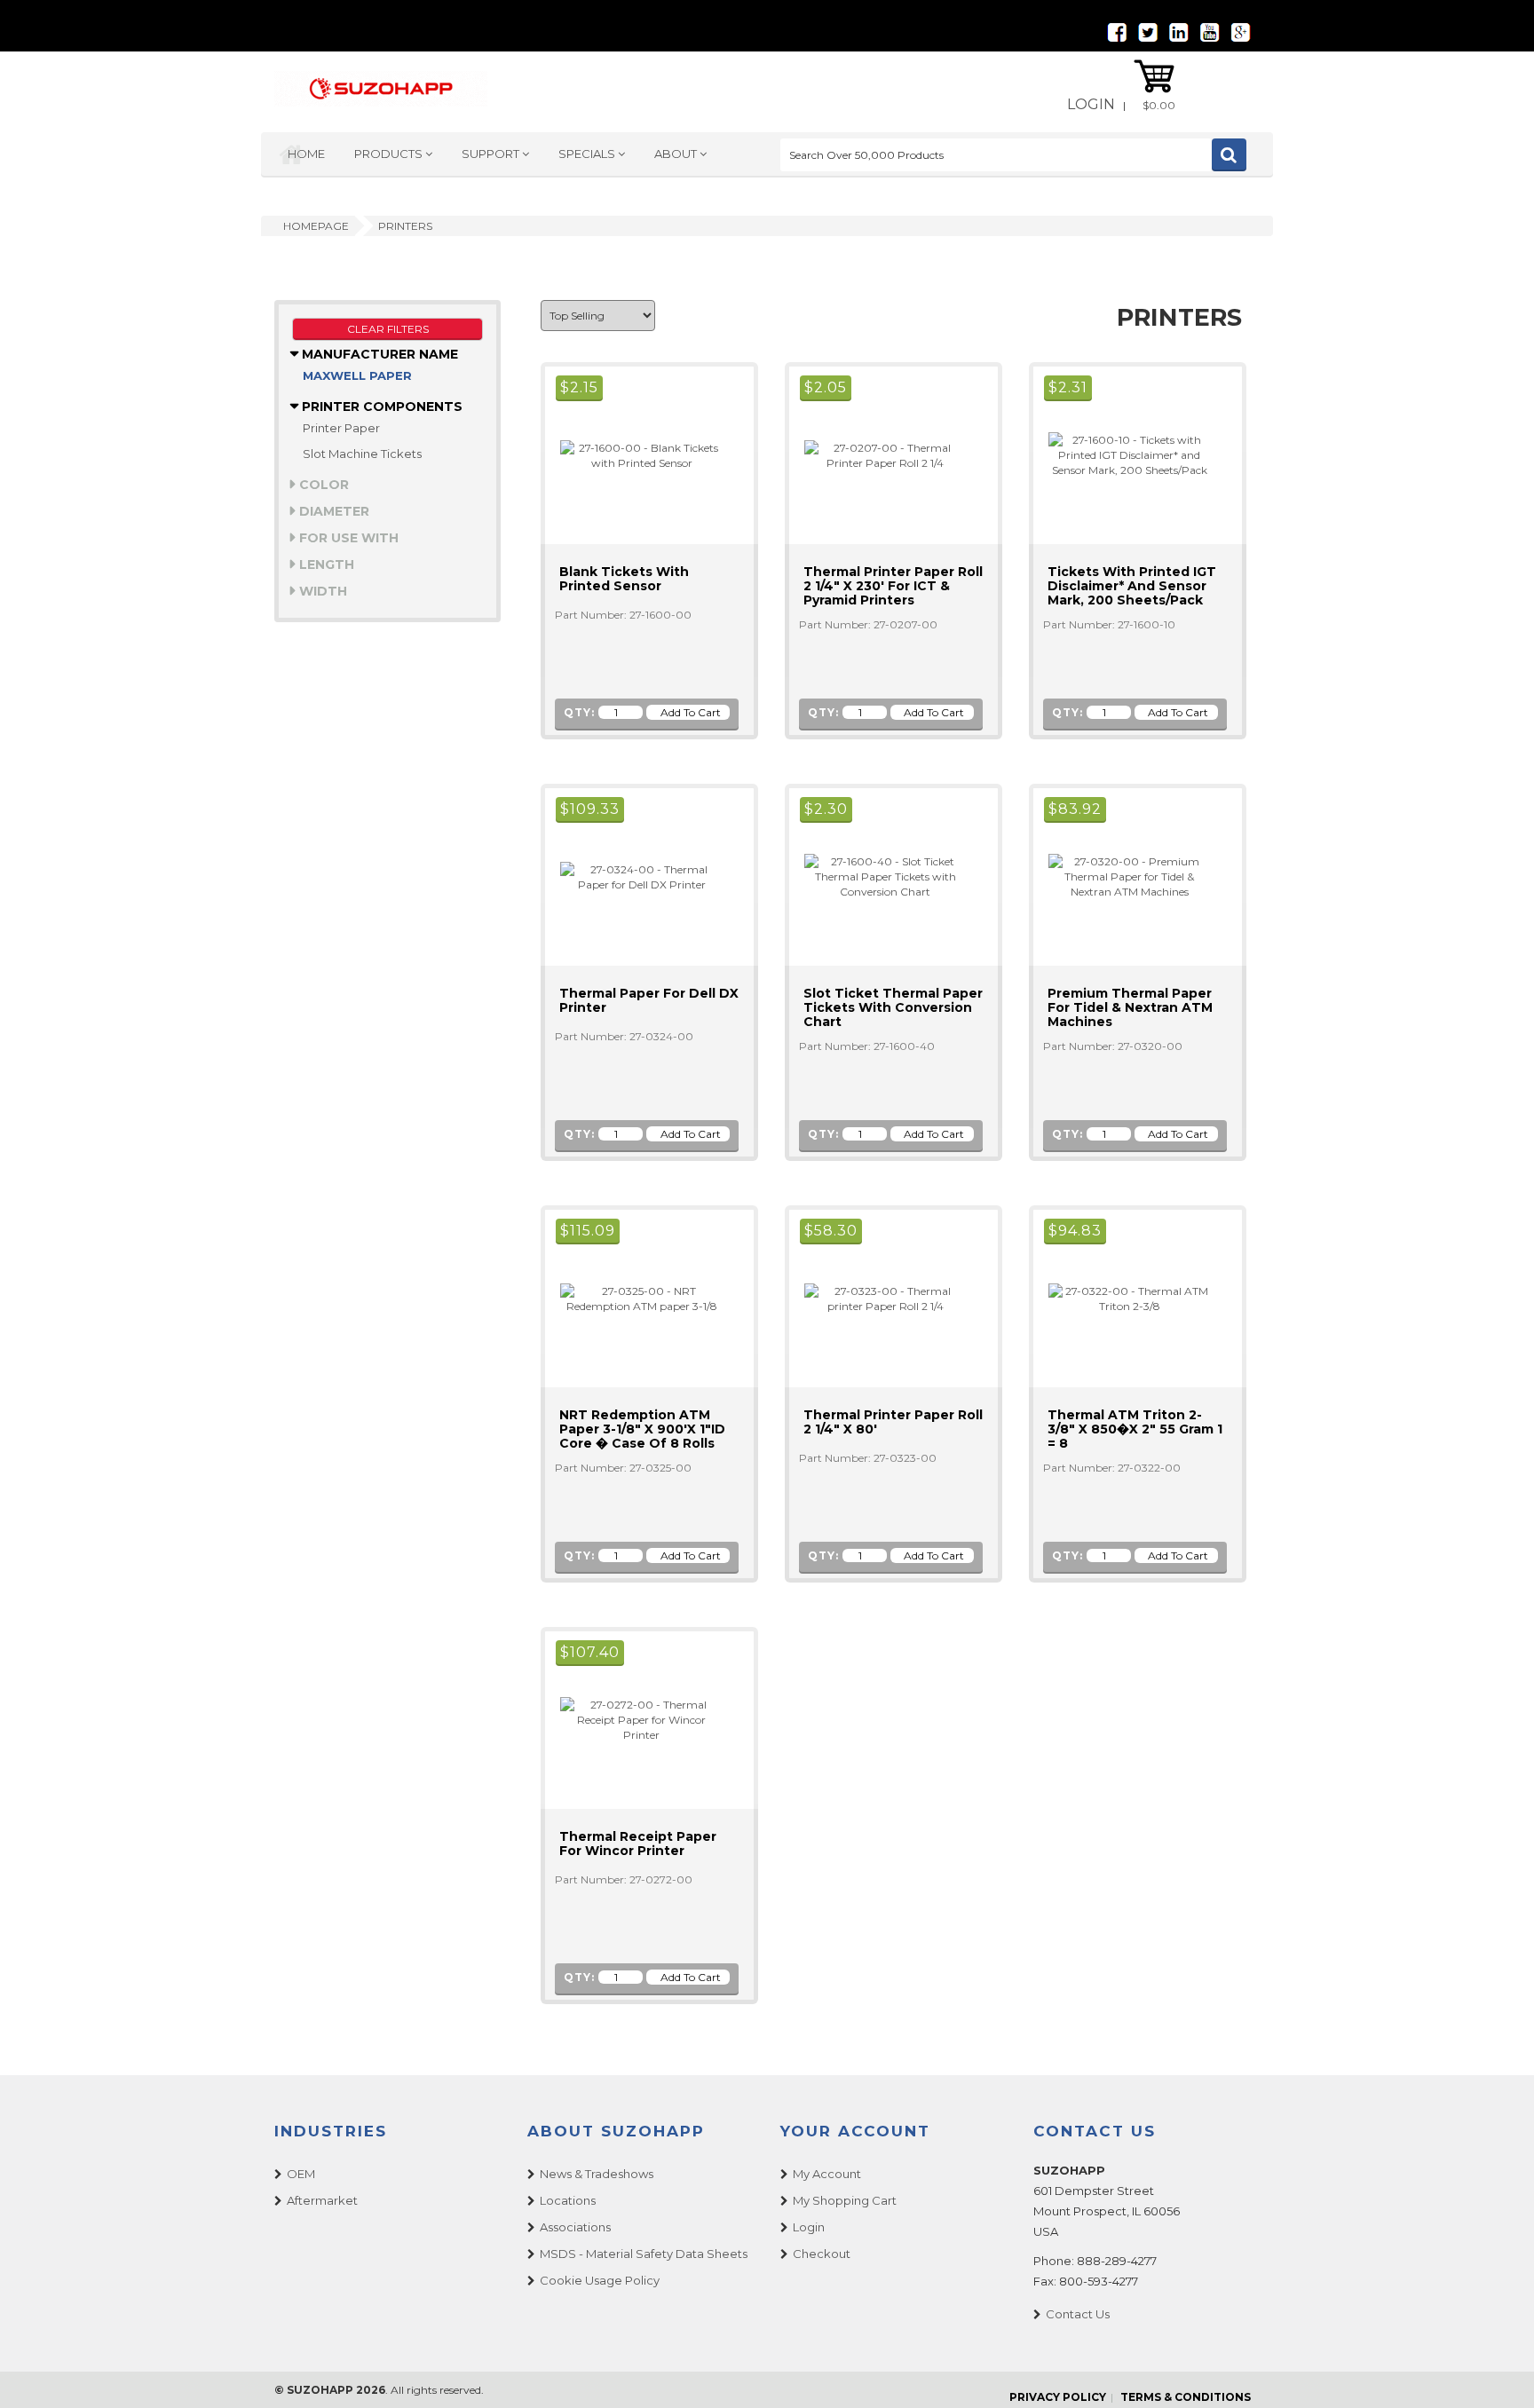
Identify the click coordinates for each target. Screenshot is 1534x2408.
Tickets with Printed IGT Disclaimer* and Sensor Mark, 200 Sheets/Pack (1132, 586)
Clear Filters (388, 329)
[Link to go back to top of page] (1498, 2372)
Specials (588, 154)
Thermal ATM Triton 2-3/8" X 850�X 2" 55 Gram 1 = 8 (1135, 1429)
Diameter (332, 511)
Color (322, 485)
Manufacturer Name (378, 354)
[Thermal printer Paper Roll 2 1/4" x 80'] (878, 1297)
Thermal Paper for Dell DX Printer (649, 1000)
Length (325, 564)
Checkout (822, 2254)
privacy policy (1058, 2397)
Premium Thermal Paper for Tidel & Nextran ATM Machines (1130, 1007)
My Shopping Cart (845, 2200)
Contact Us (1078, 2314)
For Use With (347, 538)
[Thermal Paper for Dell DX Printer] (634, 876)
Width (321, 591)
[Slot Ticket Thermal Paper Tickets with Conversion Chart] (878, 876)
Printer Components (380, 407)
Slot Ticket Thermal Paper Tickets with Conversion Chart (893, 1007)
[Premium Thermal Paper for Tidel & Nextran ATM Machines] (1122, 876)
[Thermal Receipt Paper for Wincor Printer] (634, 1719)
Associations (575, 2227)
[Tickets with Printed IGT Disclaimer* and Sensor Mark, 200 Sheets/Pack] (1122, 454)
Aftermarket (322, 2200)
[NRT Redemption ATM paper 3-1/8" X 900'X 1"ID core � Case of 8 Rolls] (634, 1297)
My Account (827, 2174)
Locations (568, 2200)
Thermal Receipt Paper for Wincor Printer (638, 1844)
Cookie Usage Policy (600, 2280)
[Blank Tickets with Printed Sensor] (634, 454)
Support (492, 154)
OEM (301, 2174)
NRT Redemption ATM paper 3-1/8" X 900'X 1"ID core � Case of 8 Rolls (642, 1429)
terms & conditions (1186, 2397)
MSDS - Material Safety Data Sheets (644, 2254)
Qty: (579, 712)
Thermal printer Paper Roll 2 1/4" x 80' (893, 1422)
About (677, 154)
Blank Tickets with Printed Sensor (624, 579)
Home (306, 154)
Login (1091, 104)
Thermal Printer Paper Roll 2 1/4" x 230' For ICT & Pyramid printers (893, 586)
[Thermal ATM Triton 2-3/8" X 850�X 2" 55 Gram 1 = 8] (1122, 1297)
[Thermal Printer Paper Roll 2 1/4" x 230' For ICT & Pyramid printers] (878, 454)
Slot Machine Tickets (362, 454)
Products (390, 154)
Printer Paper (341, 428)
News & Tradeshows (597, 2174)
